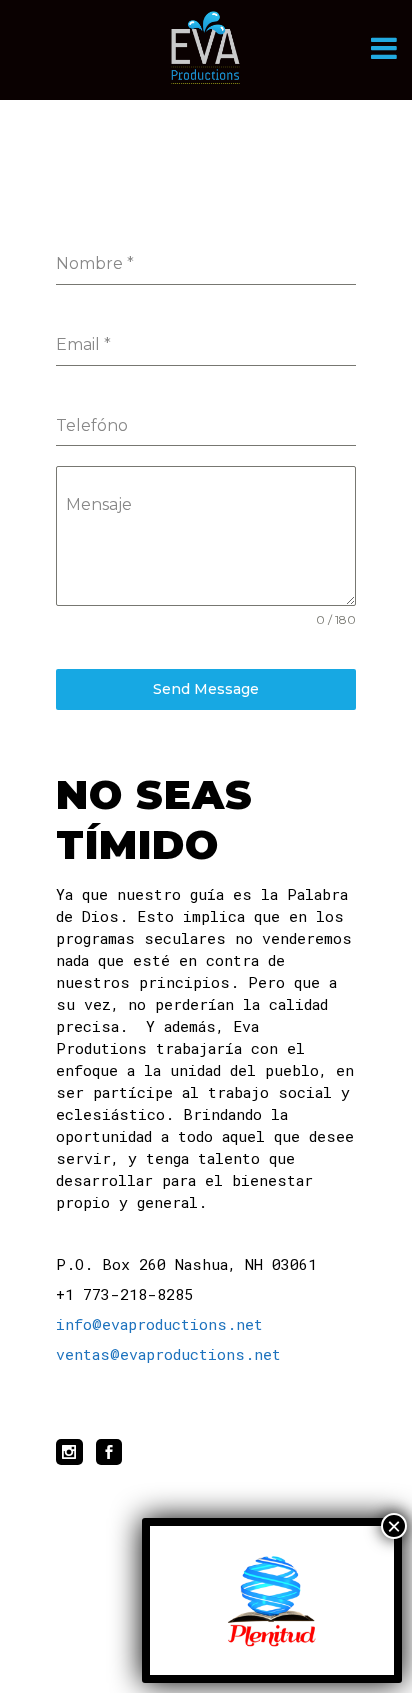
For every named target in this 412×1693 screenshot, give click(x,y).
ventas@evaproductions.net (168, 1354)
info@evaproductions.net (159, 1324)
